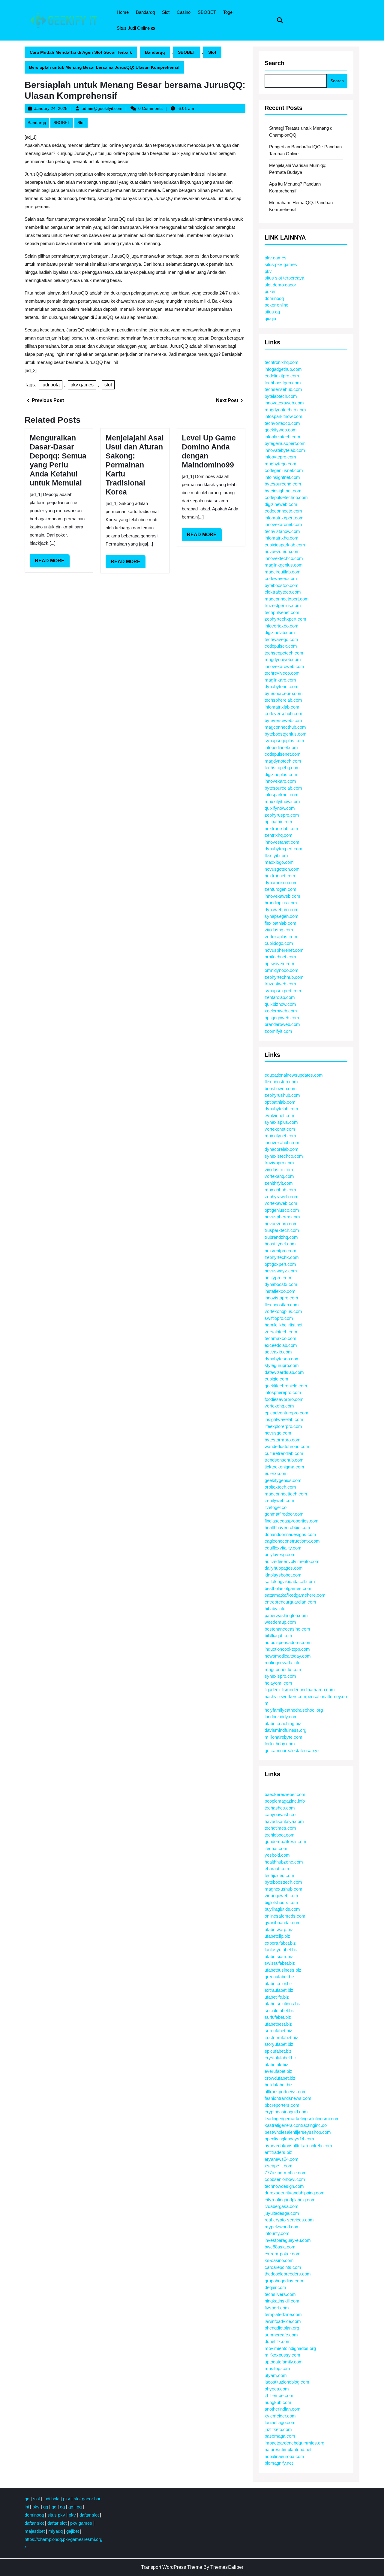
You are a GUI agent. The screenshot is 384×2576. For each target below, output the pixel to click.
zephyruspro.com (282, 815)
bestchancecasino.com (287, 1629)
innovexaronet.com (283, 524)
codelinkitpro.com (282, 376)
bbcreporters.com (282, 2105)
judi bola (51, 385)
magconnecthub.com (285, 727)
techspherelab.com (283, 700)
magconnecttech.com (286, 1494)
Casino (184, 12)
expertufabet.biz (280, 1943)
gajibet (73, 2531)
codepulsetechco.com (286, 497)
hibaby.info (275, 1608)
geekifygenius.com (283, 1480)
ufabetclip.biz (277, 1936)
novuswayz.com (281, 1271)
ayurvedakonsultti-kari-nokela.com (298, 2146)
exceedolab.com (281, 1345)
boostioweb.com (281, 1088)
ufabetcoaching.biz (283, 1723)
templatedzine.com (283, 2314)
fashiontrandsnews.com (288, 2098)
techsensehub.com (283, 389)
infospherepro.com (283, 1392)
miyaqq (55, 2531)
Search (274, 63)
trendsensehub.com (284, 1460)
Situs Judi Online (133, 28)
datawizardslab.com (284, 1372)
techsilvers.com (280, 2294)
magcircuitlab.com (283, 572)
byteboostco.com (282, 585)
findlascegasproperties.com (292, 1521)
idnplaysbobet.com (283, 1575)
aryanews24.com (282, 2159)
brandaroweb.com (282, 1024)
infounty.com (277, 2233)
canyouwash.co (280, 1814)
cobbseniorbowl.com (285, 2179)
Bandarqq (145, 12)
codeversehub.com (283, 714)
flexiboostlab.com (282, 1305)
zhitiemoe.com (279, 2395)
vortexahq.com (279, 1176)
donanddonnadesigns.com (290, 1534)
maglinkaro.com (280, 680)
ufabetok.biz (276, 2065)
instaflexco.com (280, 1291)
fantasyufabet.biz (281, 1950)
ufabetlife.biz (277, 1997)
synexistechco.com (284, 1156)
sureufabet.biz (278, 2031)
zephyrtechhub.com (284, 977)
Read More (52, 563)
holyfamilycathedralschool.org (294, 1710)
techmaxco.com (280, 1338)
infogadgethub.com (283, 369)
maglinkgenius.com (284, 565)
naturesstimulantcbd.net (288, 2449)
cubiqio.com (276, 1379)
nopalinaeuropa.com (284, 2456)
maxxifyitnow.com (282, 801)
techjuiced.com (279, 1875)
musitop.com (277, 2368)
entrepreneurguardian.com (290, 1602)
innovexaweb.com (282, 896)
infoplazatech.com (282, 437)
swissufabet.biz (280, 1963)
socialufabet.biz (280, 2011)
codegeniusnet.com (284, 470)
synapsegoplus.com (284, 741)
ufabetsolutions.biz (283, 2004)
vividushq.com (279, 930)
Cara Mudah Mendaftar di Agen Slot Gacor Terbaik (81, 52)
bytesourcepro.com (284, 693)
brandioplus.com (281, 903)
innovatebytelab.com (285, 450)
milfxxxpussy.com (282, 2355)
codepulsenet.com (283, 754)
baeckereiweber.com (285, 1794)
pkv (268, 271)
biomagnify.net (279, 2463)
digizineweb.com (281, 504)
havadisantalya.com (284, 1821)
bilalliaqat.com (278, 1636)
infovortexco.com (282, 626)
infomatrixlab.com (282, 707)
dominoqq (274, 298)
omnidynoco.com (282, 970)
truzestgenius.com (283, 605)
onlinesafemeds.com (285, 1916)
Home (123, 12)
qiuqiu (270, 318)
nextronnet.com (280, 876)
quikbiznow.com (280, 1004)
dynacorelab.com (282, 1149)
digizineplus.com (281, 774)
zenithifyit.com (279, 1183)
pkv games (82, 385)
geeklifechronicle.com (286, 1386)
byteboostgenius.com (286, 734)
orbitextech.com (280, 1487)
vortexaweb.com (281, 1203)
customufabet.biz (281, 2038)
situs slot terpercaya (284, 278)
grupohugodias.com (284, 2281)
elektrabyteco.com (283, 592)
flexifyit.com (276, 856)
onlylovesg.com (280, 1554)
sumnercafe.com (281, 2335)
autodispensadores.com (288, 1642)
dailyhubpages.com (284, 1568)
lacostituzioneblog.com (287, 2382)
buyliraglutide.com (282, 1909)
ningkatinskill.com (282, 2301)
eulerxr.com (276, 1473)
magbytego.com (280, 464)
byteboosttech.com (283, 1882)
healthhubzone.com (284, 1862)
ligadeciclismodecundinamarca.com (300, 1690)
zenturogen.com (280, 889)
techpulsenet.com (282, 612)
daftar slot (89, 2515)
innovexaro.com (280, 781)
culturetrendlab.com (284, 1453)
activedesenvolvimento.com (292, 1561)
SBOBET (207, 12)
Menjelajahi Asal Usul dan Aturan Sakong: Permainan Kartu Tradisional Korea (135, 465)
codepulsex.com (281, 646)
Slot (166, 12)
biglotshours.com (281, 1902)
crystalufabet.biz (281, 2058)
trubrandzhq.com (281, 1237)
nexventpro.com (280, 1251)
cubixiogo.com (279, 943)
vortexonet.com (280, 1129)
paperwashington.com (286, 1615)
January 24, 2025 (51, 108)
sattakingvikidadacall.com (290, 1581)
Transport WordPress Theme (172, 2567)
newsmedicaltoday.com (288, 1656)
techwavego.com (281, 639)
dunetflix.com (278, 2341)
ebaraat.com (277, 1869)
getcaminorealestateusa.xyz (292, 1751)
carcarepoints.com (283, 2267)
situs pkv (56, 2515)
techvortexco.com (282, 423)
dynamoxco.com (281, 883)
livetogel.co (276, 1507)
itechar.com (276, 1848)
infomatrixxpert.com (284, 518)
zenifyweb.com (279, 1500)
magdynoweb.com (283, 659)
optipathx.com (278, 822)
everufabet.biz (278, 2071)
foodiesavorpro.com (284, 1399)
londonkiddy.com (281, 1717)
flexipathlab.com (280, 923)
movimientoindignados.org (290, 2348)
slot (108, 385)
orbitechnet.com (280, 957)
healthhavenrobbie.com (287, 1527)
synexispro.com (280, 1676)
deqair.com (275, 2287)
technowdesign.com (284, 2186)
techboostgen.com (283, 383)
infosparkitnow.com (283, 416)
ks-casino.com (279, 2260)
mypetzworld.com (282, 2227)
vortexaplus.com (281, 937)
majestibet (35, 2531)
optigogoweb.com (282, 1018)
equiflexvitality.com (283, 1548)
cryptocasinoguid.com (286, 2112)
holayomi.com (278, 1683)
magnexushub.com (283, 1889)
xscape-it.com (279, 2166)
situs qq (272, 312)
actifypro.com (278, 1278)
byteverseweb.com (283, 720)
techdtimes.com (280, 1828)
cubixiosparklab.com (285, 545)
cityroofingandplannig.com (290, 2200)
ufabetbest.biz (278, 2024)
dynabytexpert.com (283, 849)
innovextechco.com (284, 558)
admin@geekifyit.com (102, 108)
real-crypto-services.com (289, 2220)
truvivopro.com (279, 1163)
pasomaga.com (280, 2436)
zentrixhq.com (279, 835)
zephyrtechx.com (282, 1257)
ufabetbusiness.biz (283, 1970)
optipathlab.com (280, 1102)
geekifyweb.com (281, 430)
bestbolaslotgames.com (288, 1588)
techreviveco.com (282, 673)
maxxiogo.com (279, 862)
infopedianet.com (281, 747)
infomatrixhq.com (282, 538)
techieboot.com (280, 1835)
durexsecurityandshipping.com (295, 2193)
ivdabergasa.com (282, 2206)
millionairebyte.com (283, 1737)
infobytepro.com (280, 457)
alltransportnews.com (286, 2092)
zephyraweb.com (282, 1197)
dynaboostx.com (281, 1284)
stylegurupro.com (282, 1365)
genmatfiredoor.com (284, 1514)
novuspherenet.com (284, 950)
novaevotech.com (282, 551)
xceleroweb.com (281, 1011)
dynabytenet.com (282, 686)
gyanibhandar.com (283, 1923)
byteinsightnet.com (283, 491)
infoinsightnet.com (282, 477)
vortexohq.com (279, 1406)
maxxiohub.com (280, 1190)
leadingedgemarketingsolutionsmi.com (302, 2119)
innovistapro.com (281, 1298)
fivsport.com (277, 2308)
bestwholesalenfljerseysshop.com (298, 2132)
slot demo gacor (280, 285)
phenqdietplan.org (282, 2328)
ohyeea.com (277, 2389)
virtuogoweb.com (281, 1896)
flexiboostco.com (281, 1082)
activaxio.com (278, 1352)
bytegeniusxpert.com (285, 443)
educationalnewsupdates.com (294, 1075)
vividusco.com (279, 1170)
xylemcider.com (280, 2416)
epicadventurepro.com (286, 1413)
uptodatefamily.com (284, 2362)
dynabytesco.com (282, 1359)
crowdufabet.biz (280, 2078)
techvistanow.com (282, 531)
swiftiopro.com (279, 1318)
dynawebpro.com (282, 910)
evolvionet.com (279, 1116)
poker (270, 291)
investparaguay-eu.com (288, 2240)
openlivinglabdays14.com (289, 2139)
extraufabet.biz (279, 1990)
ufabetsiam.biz (279, 1956)
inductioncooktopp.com (287, 1649)
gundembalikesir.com (285, 1841)
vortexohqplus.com (283, 1311)
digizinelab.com (280, 632)
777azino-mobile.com (286, 2173)
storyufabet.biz (279, 2044)
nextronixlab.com (281, 828)
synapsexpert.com (283, 991)
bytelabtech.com (281, 396)
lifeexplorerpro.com (283, 1426)
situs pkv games (281, 264)
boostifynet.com (280, 1244)
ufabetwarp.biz (279, 1929)
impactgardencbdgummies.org (294, 2443)
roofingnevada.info (282, 1663)
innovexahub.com (282, 1143)
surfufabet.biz (278, 2017)
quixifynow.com (280, 808)
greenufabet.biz (280, 1977)
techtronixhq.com (282, 362)
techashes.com (280, 1808)
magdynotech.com (283, 761)
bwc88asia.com (280, 2247)
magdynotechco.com (285, 410)
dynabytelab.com (281, 1109)
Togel (228, 12)
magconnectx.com (283, 1669)
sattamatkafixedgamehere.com (295, 1595)
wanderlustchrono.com (287, 1446)
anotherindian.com (283, 2409)
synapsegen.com (282, 916)
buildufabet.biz (279, 2085)
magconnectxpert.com (287, 599)
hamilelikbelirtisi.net (283, 1325)
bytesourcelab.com (283, 788)
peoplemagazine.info (285, 1801)
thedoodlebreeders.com (288, 2274)
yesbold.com (277, 1855)
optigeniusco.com (282, 1210)
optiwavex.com (279, 964)
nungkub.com (278, 2402)
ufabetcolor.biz (279, 1983)
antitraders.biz (278, 2152)
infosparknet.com (282, 795)
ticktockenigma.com (284, 1467)
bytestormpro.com (283, 1440)
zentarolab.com (280, 997)
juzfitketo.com (278, 2429)
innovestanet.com (282, 842)
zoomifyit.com (278, 1031)
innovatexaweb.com (284, 403)
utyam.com (276, 2375)
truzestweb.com (280, 984)
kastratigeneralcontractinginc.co (296, 2125)
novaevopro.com (281, 1224)
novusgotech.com (282, 869)
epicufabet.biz (278, 2051)
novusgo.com (278, 1433)
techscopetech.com (284, 653)
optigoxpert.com (280, 1264)
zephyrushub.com (282, 1095)
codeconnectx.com (283, 511)
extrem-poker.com (283, 2254)
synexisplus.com (281, 1122)
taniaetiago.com (280, 2422)
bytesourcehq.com (283, 484)
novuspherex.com (282, 1217)
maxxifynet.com (280, 1136)
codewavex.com (281, 578)
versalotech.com (281, 1332)
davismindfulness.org (285, 1730)
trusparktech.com (282, 1230)
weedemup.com (280, 1622)
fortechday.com (280, 1744)
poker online (276, 305)
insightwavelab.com (284, 1419)
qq (27, 2499)
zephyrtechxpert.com (285, 619)
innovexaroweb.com (284, 666)
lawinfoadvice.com (283, 2321)
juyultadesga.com (282, 2213)
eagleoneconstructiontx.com (292, 1541)
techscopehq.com (282, 768)
